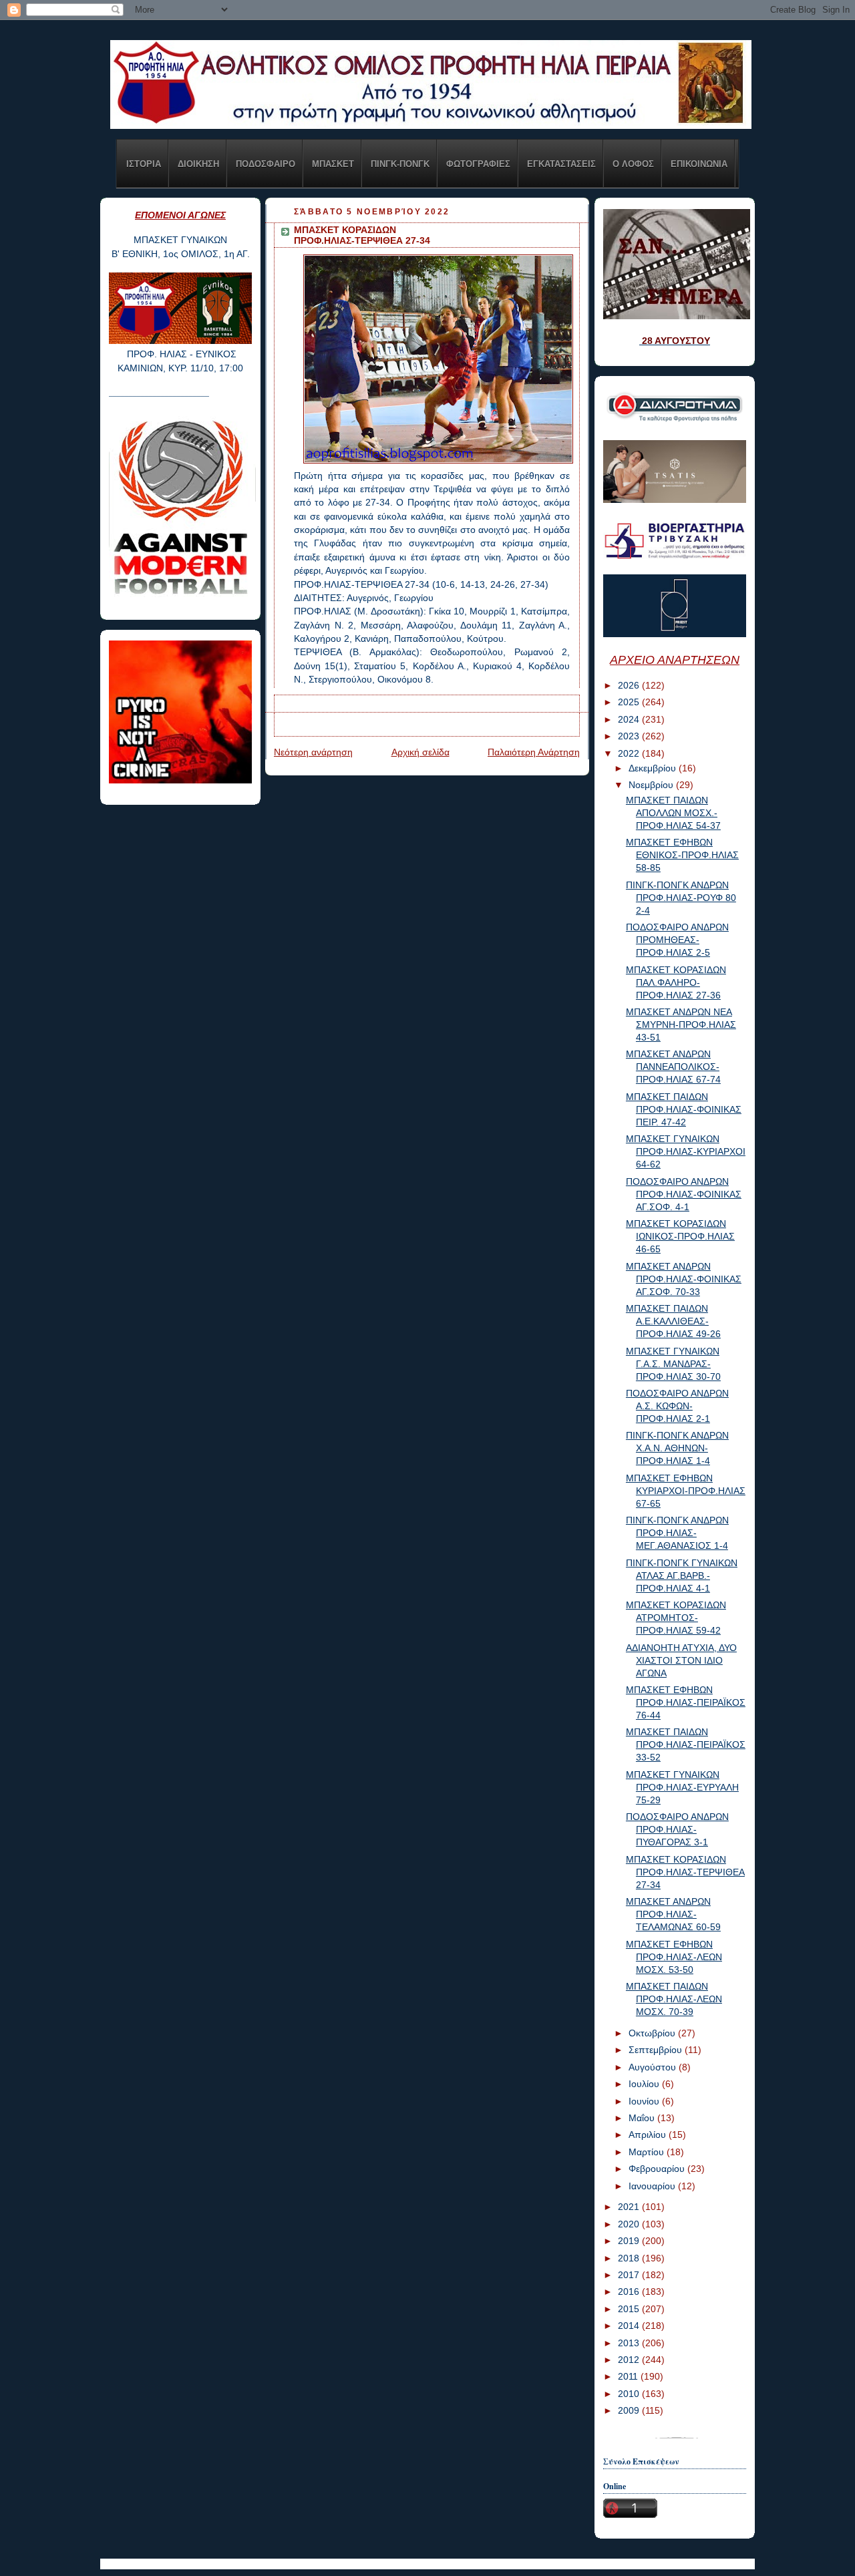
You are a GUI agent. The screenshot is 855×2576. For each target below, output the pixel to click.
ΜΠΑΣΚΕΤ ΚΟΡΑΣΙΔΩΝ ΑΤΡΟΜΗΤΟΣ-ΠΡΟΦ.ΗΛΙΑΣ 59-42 (676, 1618)
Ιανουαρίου (653, 2186)
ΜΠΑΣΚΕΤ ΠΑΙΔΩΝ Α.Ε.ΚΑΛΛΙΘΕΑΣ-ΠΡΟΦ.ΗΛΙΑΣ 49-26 (673, 1321)
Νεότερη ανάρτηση (313, 752)
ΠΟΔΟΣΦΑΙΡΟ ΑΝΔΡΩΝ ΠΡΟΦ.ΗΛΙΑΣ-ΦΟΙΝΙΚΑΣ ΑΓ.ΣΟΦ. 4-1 (684, 1194)
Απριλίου (649, 2135)
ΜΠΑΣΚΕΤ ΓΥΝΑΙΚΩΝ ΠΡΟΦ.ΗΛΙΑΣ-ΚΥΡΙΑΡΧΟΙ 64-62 (686, 1152)
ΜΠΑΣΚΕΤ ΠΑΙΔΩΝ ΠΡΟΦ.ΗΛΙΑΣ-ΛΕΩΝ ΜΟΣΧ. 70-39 (674, 1999)
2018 (630, 2258)
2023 (630, 736)
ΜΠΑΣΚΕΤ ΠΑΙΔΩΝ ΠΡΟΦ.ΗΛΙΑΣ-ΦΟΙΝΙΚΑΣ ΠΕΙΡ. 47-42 (684, 1110)
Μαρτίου (648, 2152)
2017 (630, 2275)
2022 (630, 754)
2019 (630, 2241)
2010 (630, 2394)
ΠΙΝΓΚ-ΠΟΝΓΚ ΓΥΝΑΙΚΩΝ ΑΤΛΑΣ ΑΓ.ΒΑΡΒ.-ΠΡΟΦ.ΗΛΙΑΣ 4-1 (682, 1576)
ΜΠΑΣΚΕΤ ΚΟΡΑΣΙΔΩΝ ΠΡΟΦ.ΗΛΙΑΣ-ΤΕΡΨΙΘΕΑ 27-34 (685, 1872)
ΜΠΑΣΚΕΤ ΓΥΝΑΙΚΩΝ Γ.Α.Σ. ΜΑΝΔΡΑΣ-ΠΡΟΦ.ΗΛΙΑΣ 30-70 (673, 1364)
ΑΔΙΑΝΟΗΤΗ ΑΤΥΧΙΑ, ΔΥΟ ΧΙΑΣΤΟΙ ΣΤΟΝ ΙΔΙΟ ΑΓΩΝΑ (681, 1661)
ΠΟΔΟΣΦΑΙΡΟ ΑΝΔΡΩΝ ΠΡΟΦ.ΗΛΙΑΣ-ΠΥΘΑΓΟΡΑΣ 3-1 (677, 1830)
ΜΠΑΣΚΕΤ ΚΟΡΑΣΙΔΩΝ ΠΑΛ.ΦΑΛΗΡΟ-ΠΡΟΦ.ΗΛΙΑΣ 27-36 (676, 983)
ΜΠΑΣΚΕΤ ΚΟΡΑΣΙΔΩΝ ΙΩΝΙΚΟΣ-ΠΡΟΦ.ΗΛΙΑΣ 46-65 (680, 1237)
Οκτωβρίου (653, 2033)
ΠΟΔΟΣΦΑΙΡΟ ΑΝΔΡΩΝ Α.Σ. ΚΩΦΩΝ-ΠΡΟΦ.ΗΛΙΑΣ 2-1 (677, 1406)
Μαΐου (643, 2118)
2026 (630, 686)
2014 (630, 2326)
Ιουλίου (645, 2084)
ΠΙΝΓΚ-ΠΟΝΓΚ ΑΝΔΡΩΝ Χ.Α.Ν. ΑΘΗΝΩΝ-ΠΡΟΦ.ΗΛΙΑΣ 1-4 (677, 1448)
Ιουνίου (645, 2101)
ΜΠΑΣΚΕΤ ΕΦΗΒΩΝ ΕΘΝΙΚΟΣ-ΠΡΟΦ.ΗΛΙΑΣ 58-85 (682, 855)
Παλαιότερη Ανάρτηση (534, 752)
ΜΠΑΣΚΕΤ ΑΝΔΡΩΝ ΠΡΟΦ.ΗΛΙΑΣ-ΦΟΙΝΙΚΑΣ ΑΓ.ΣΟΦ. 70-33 (684, 1279)
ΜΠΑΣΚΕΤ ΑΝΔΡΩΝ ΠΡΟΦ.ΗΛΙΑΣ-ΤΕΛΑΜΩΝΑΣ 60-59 (673, 1914)
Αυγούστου (654, 2067)
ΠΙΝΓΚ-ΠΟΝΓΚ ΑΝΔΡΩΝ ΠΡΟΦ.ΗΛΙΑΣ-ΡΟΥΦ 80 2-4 (681, 898)
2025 (630, 702)
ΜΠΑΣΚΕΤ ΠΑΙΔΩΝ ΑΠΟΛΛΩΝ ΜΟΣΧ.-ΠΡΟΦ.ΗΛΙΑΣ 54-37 (673, 813)
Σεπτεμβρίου (657, 2050)
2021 (630, 2207)
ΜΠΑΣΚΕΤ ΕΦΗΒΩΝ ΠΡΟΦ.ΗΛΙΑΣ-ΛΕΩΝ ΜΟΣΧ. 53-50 (674, 1957)
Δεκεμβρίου (654, 768)
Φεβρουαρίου (658, 2169)
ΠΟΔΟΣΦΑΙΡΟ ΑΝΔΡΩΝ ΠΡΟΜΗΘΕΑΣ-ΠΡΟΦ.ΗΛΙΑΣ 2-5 (677, 940)
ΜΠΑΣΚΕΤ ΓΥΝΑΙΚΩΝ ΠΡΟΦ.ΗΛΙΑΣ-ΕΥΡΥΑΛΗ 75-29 (682, 1788)
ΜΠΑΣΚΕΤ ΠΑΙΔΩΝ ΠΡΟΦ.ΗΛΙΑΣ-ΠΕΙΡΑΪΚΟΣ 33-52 (686, 1745)
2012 (630, 2360)
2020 (630, 2224)
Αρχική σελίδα (420, 752)
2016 (630, 2292)
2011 (629, 2377)
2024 (630, 720)
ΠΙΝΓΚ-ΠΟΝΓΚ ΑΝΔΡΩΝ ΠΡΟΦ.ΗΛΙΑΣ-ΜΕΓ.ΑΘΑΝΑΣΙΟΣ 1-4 (677, 1533)
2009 (630, 2411)
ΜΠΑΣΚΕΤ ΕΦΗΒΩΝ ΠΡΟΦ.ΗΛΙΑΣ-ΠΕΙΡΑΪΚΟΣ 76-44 (686, 1703)
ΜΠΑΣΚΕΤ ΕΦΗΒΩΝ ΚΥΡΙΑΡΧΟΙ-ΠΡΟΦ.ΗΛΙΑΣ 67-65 (686, 1491)
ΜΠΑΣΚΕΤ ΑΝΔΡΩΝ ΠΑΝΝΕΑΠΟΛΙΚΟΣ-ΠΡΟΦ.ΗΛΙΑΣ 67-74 (673, 1067)
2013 (630, 2343)
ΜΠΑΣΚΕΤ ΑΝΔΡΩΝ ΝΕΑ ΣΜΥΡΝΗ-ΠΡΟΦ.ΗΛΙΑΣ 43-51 (681, 1025)
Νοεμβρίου (652, 785)
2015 (630, 2309)
